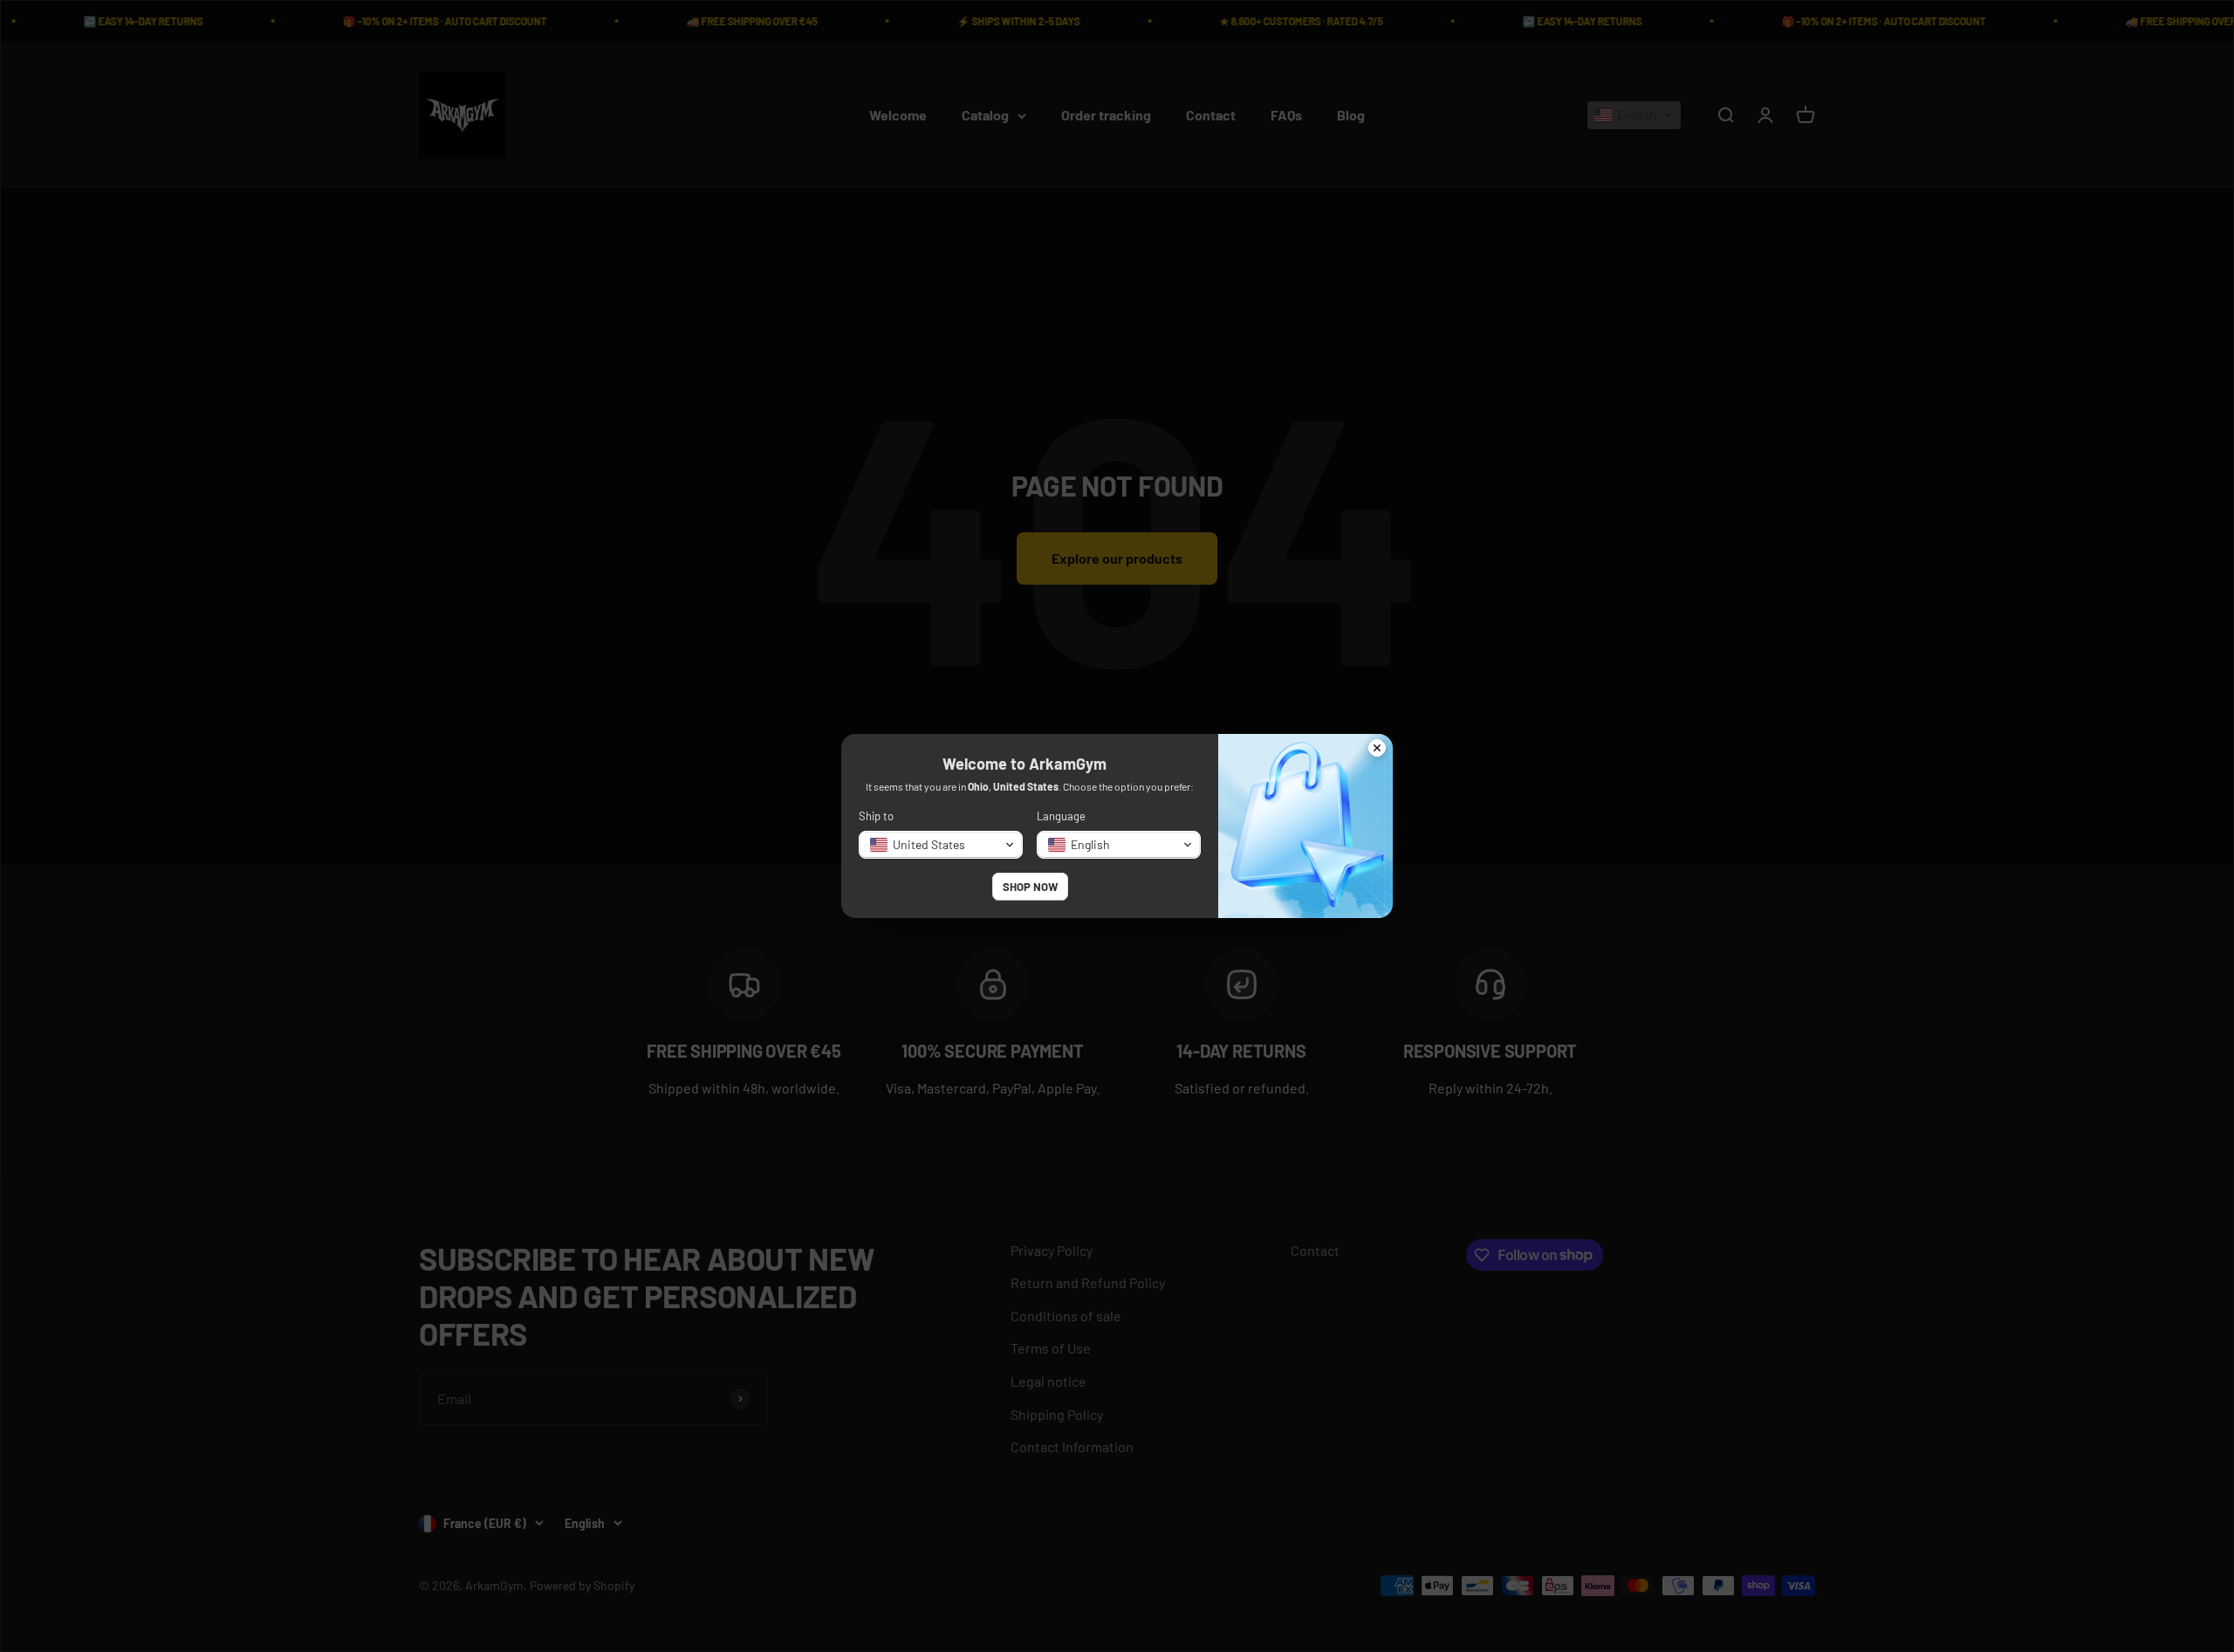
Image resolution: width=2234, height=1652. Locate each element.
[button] (941, 845)
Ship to (876, 816)
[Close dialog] (1377, 750)
